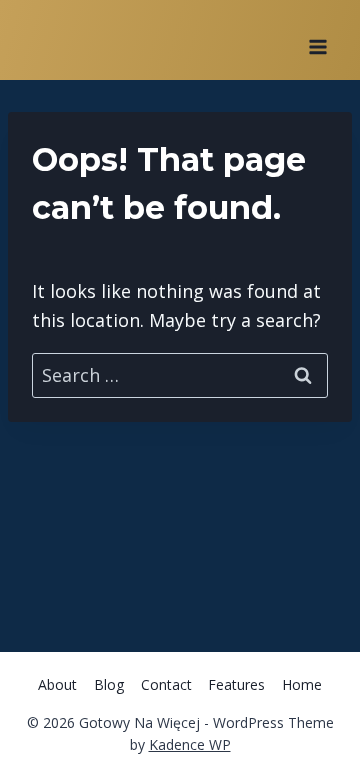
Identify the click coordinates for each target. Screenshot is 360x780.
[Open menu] (317, 40)
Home (302, 684)
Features (236, 684)
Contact (166, 684)
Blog (109, 684)
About (57, 684)
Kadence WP (190, 744)
